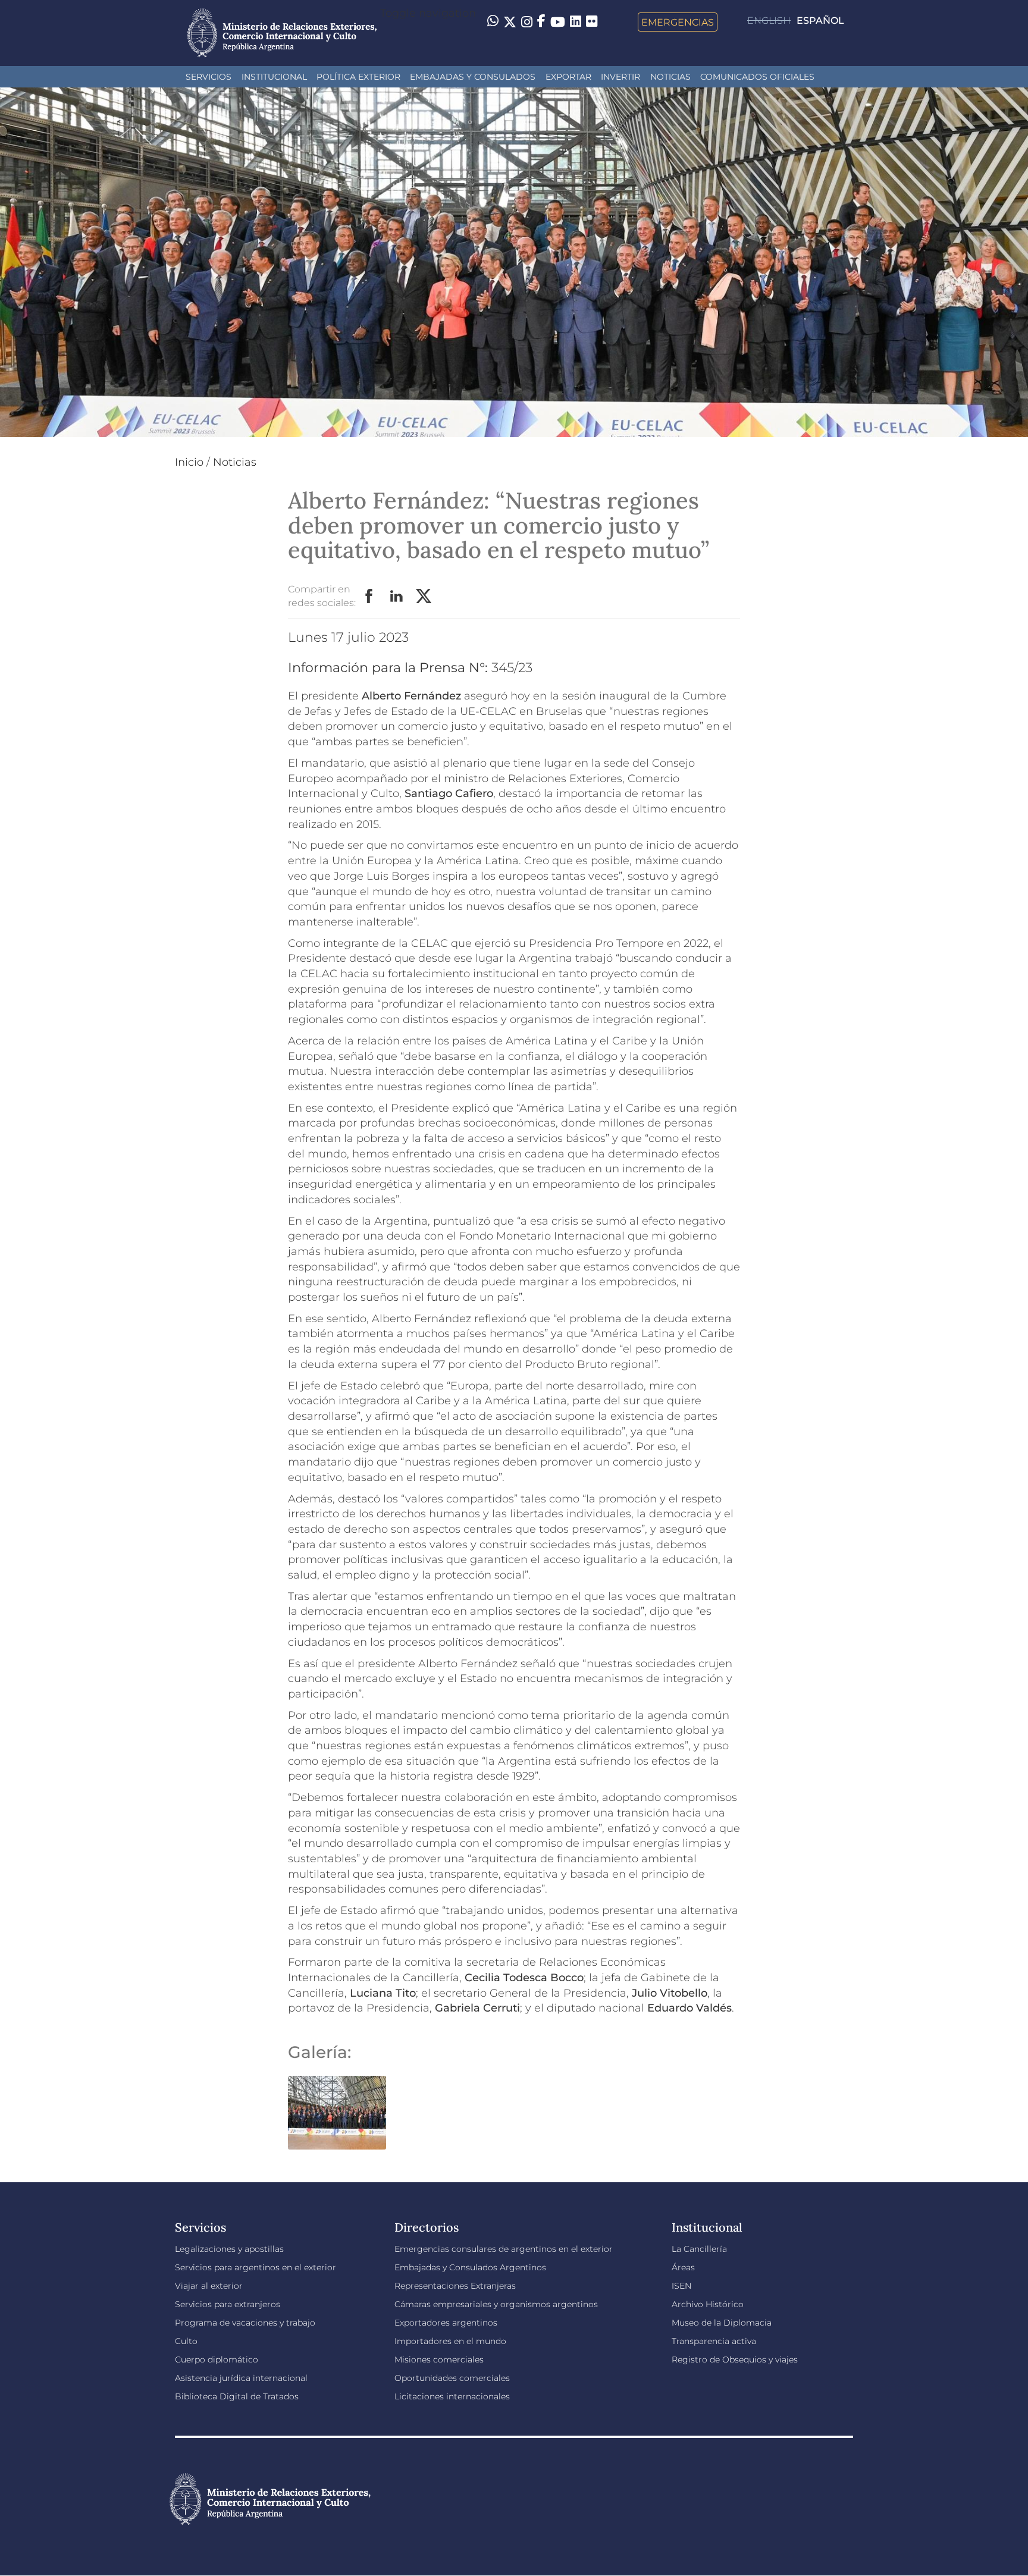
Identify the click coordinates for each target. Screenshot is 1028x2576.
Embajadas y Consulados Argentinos (470, 2267)
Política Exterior (358, 77)
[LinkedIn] (576, 21)
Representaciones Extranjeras (455, 2286)
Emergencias (678, 22)
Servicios (209, 77)
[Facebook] (541, 22)
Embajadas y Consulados (473, 77)
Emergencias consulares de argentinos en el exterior (504, 2249)
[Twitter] (510, 22)
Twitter (424, 597)
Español (820, 21)
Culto (186, 2341)
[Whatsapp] (493, 22)
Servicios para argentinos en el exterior (256, 2267)
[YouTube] (558, 22)
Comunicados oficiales (757, 77)
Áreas (683, 2267)
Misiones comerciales (439, 2359)
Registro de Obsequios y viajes (735, 2359)
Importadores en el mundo (450, 2341)
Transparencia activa (714, 2341)
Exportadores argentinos (446, 2323)
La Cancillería (699, 2249)
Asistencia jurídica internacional (241, 2378)
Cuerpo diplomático (217, 2359)
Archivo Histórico (708, 2304)
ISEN (681, 2286)
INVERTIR (620, 77)
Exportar (568, 77)
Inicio (189, 462)
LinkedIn (397, 597)
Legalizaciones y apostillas (229, 2249)
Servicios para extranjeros (228, 2304)
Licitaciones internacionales (452, 2396)
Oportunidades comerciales (452, 2378)
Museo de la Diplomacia (722, 2323)
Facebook (369, 597)
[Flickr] (592, 21)
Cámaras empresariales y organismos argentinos (496, 2304)
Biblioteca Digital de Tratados (237, 2396)
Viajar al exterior (209, 2286)
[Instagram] (527, 22)
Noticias (670, 77)
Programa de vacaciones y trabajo (245, 2323)
